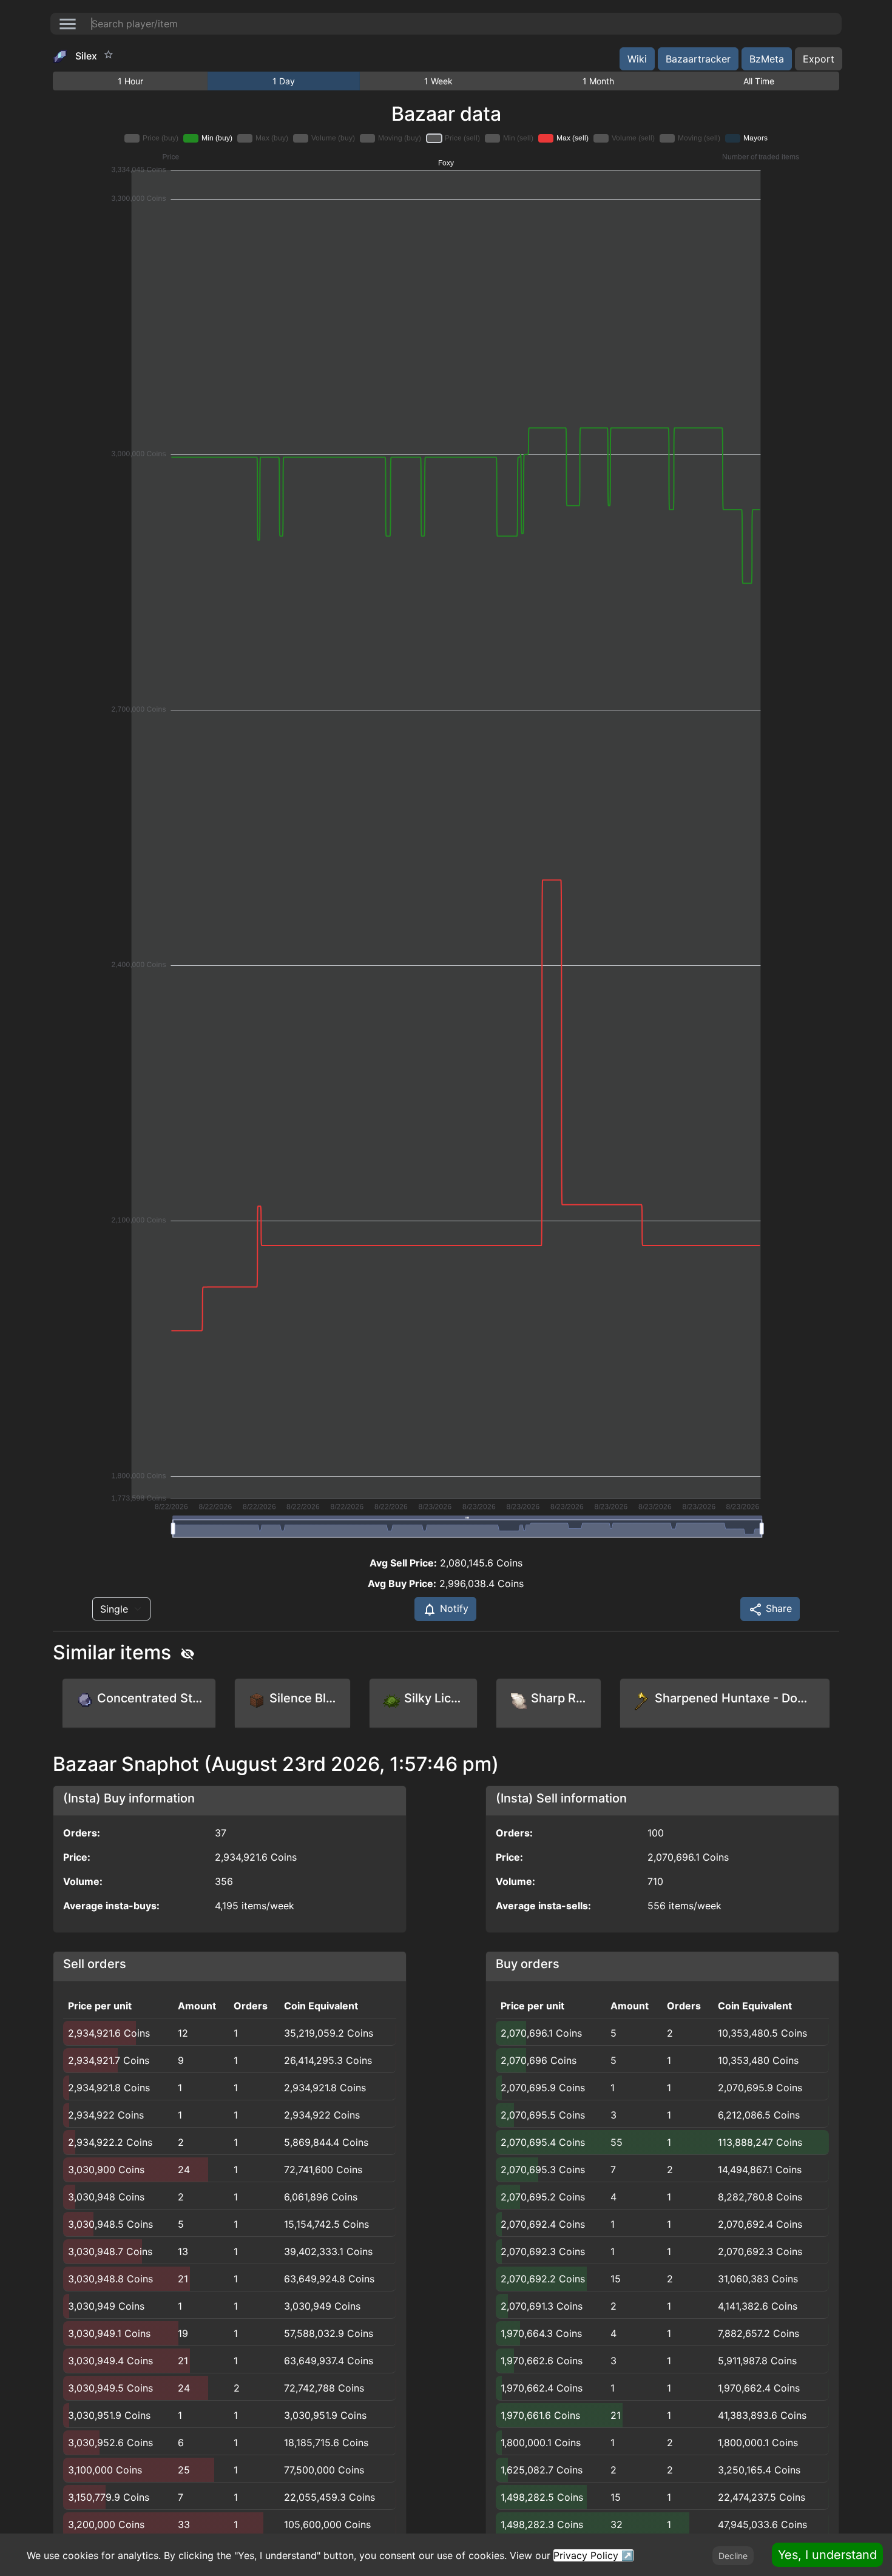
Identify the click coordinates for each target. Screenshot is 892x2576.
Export (819, 59)
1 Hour (130, 81)
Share (777, 1608)
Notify (453, 1608)
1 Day (284, 81)
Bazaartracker (698, 59)
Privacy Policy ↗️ (593, 2555)
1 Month (598, 81)
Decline (733, 2556)
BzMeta (767, 59)
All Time (759, 81)
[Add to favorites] (109, 55)
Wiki (637, 59)
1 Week (438, 81)
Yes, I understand (827, 2555)
